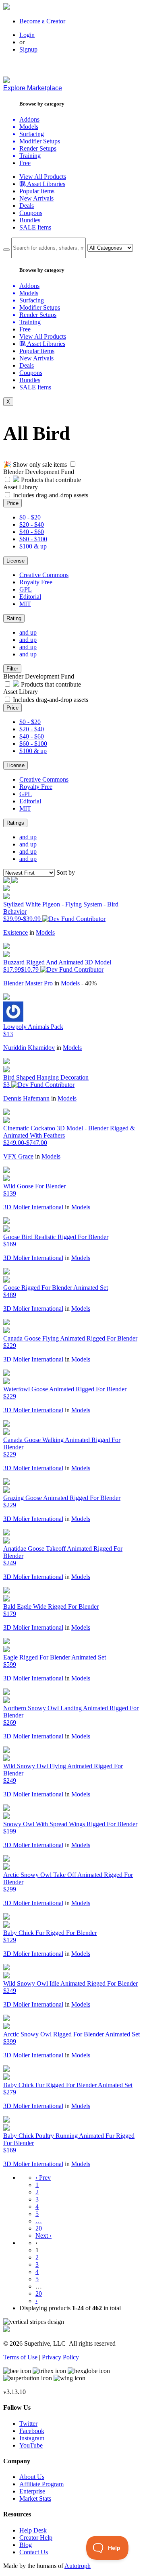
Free (25, 163)
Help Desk (33, 2530)
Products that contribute (50, 480)
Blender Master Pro (28, 983)
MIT (25, 604)
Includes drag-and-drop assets (51, 495)
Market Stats (35, 2498)
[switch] (73, 464)
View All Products (43, 177)
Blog (26, 2545)
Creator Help (36, 2538)
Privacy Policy (60, 2357)
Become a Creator (42, 21)
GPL (26, 589)
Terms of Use (20, 2357)
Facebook (32, 2431)
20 (39, 2228)
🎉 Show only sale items (35, 465)
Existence (16, 932)
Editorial (30, 597)
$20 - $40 (32, 525)
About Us (32, 2477)
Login (27, 35)
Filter (12, 669)
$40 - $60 (32, 532)
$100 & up (33, 546)
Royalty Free (36, 582)
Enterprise (32, 2491)
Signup (28, 49)
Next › (43, 2236)
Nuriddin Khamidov (29, 1048)
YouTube (31, 2445)
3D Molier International (33, 1207)
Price (12, 503)
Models (45, 932)
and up (28, 632)
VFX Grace (18, 1156)
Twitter (28, 2424)
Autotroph (78, 2566)
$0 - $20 (30, 517)
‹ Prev (43, 2178)
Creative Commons (44, 575)
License (16, 561)
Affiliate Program (41, 2484)
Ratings (15, 823)
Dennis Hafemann (26, 1098)
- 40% (89, 983)
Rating (14, 618)
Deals (27, 206)
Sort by (66, 872)
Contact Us (34, 2552)
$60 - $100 (33, 539)
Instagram (32, 2438)
